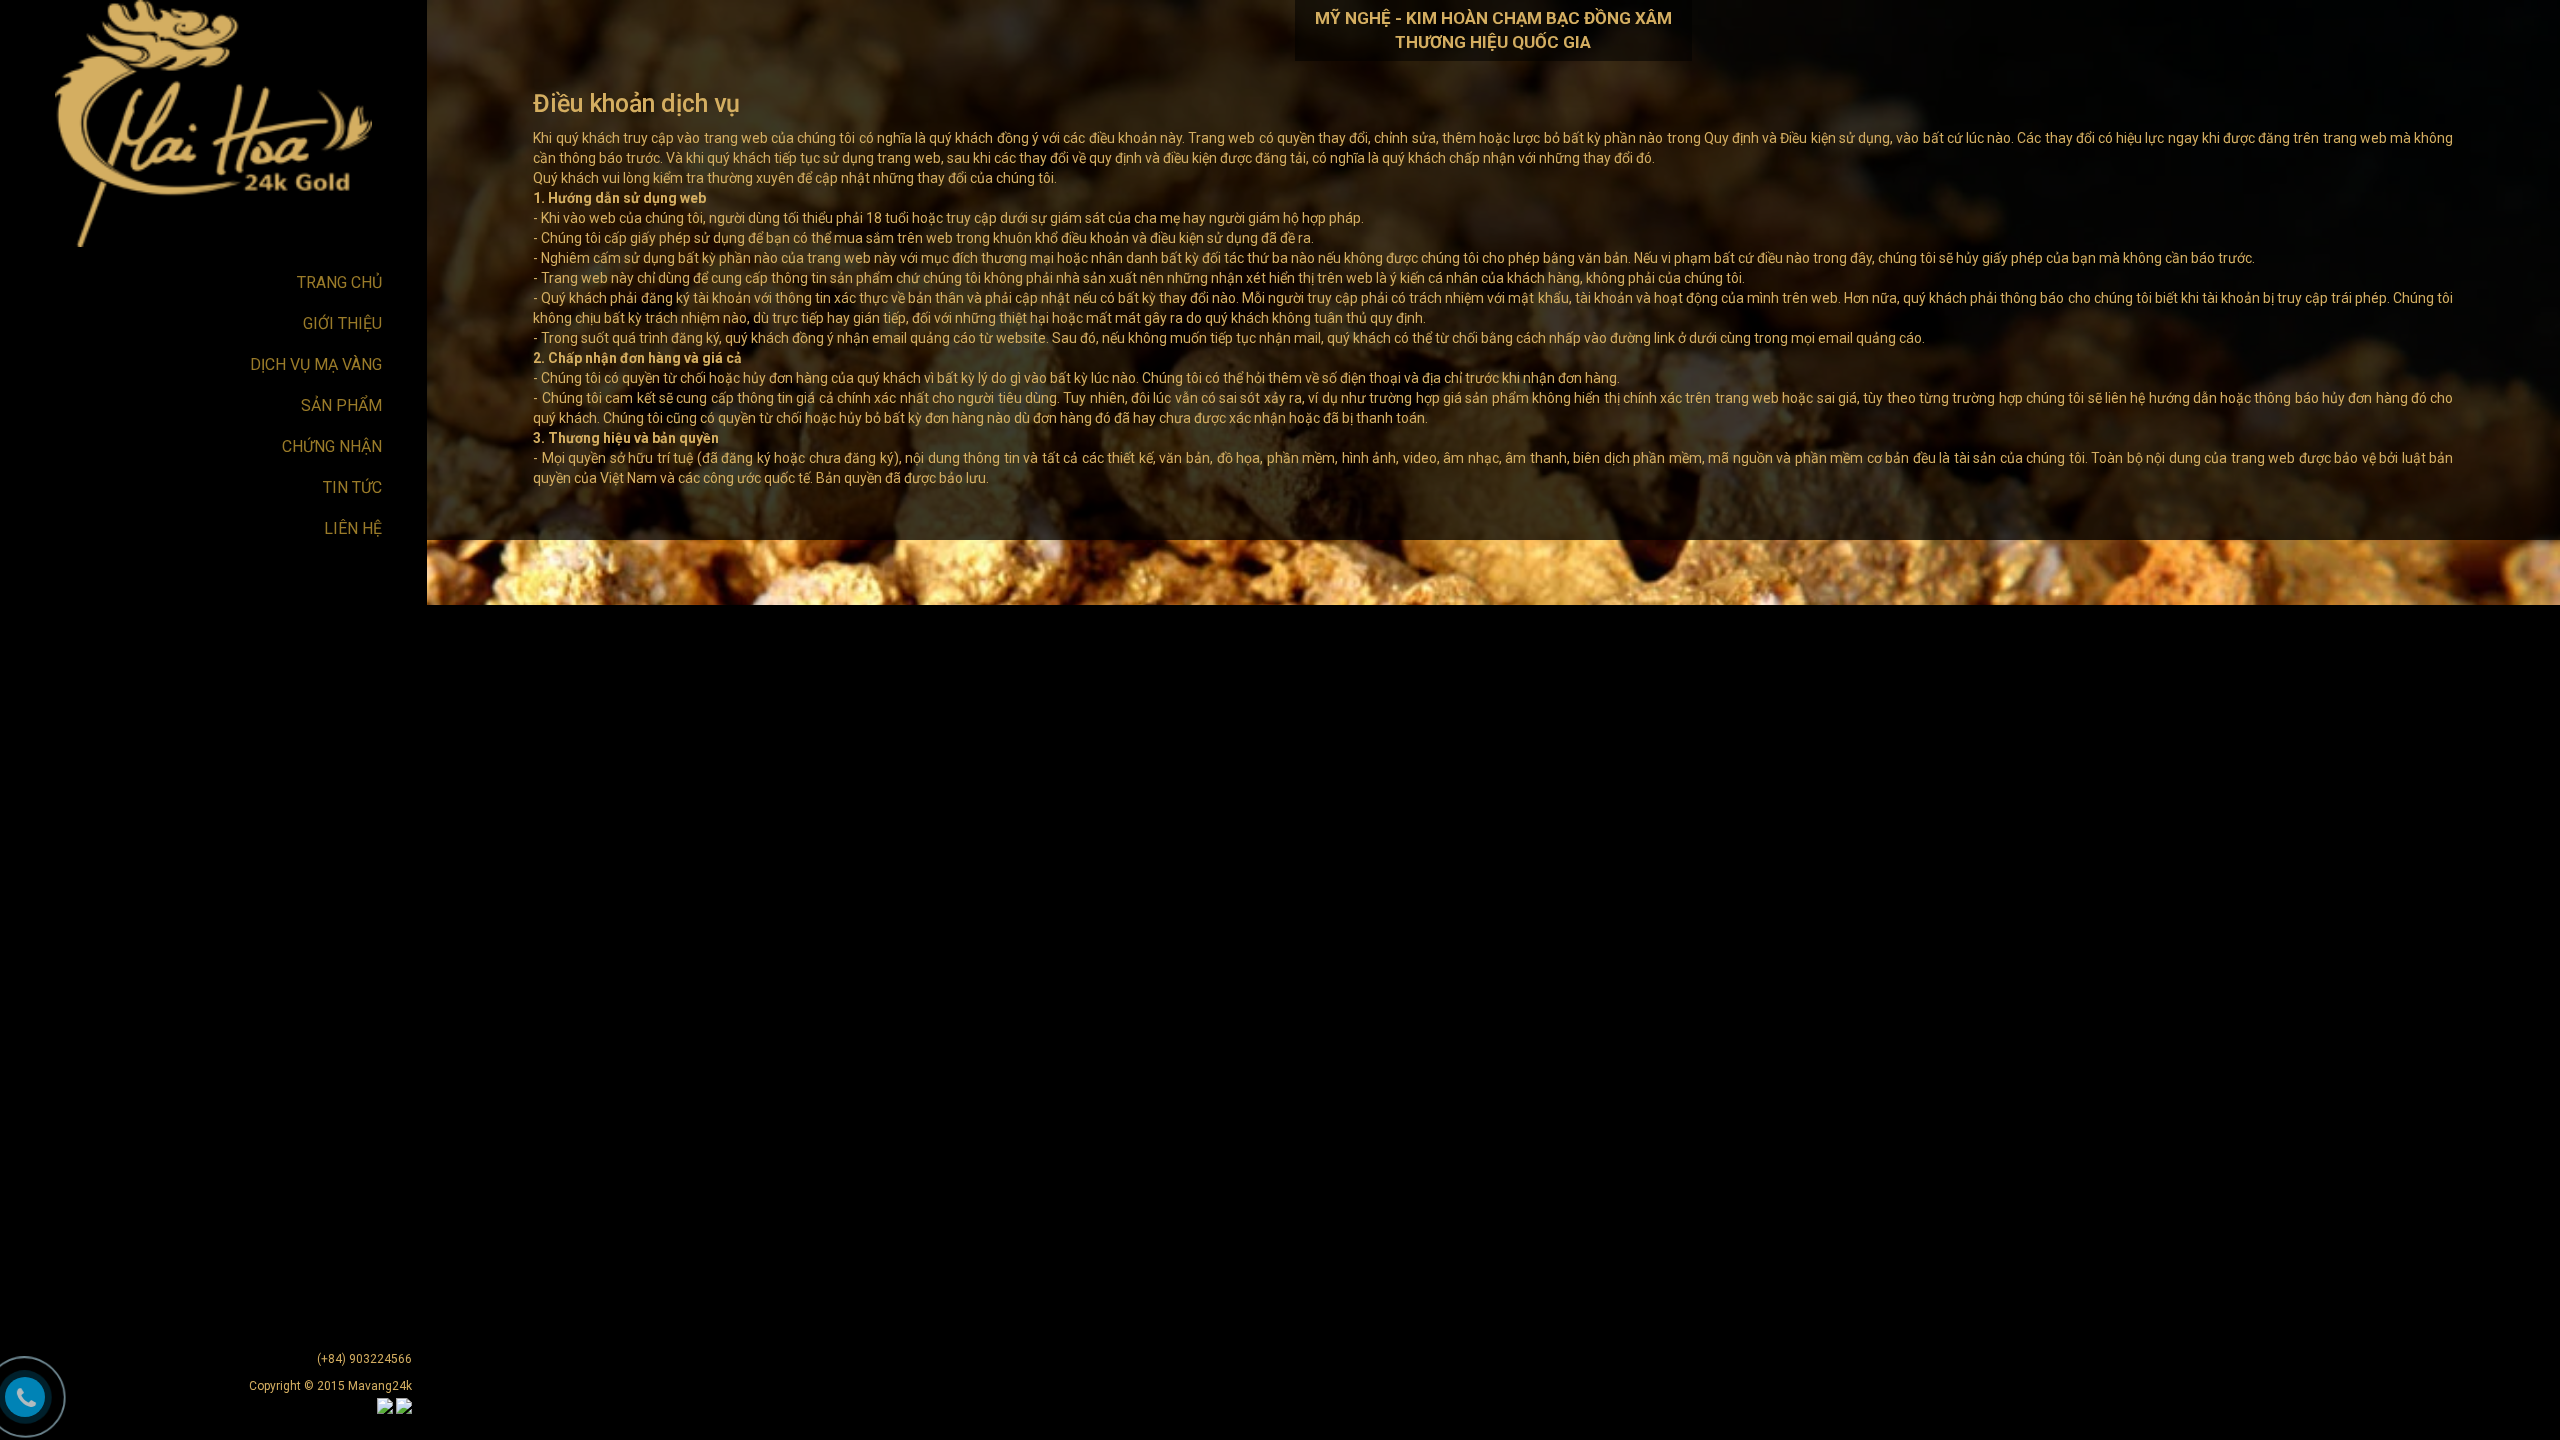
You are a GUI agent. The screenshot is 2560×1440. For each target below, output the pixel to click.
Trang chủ (339, 282)
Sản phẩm (341, 405)
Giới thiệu (342, 323)
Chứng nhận (332, 446)
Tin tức (352, 487)
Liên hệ (353, 528)
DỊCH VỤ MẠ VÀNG (316, 364)
